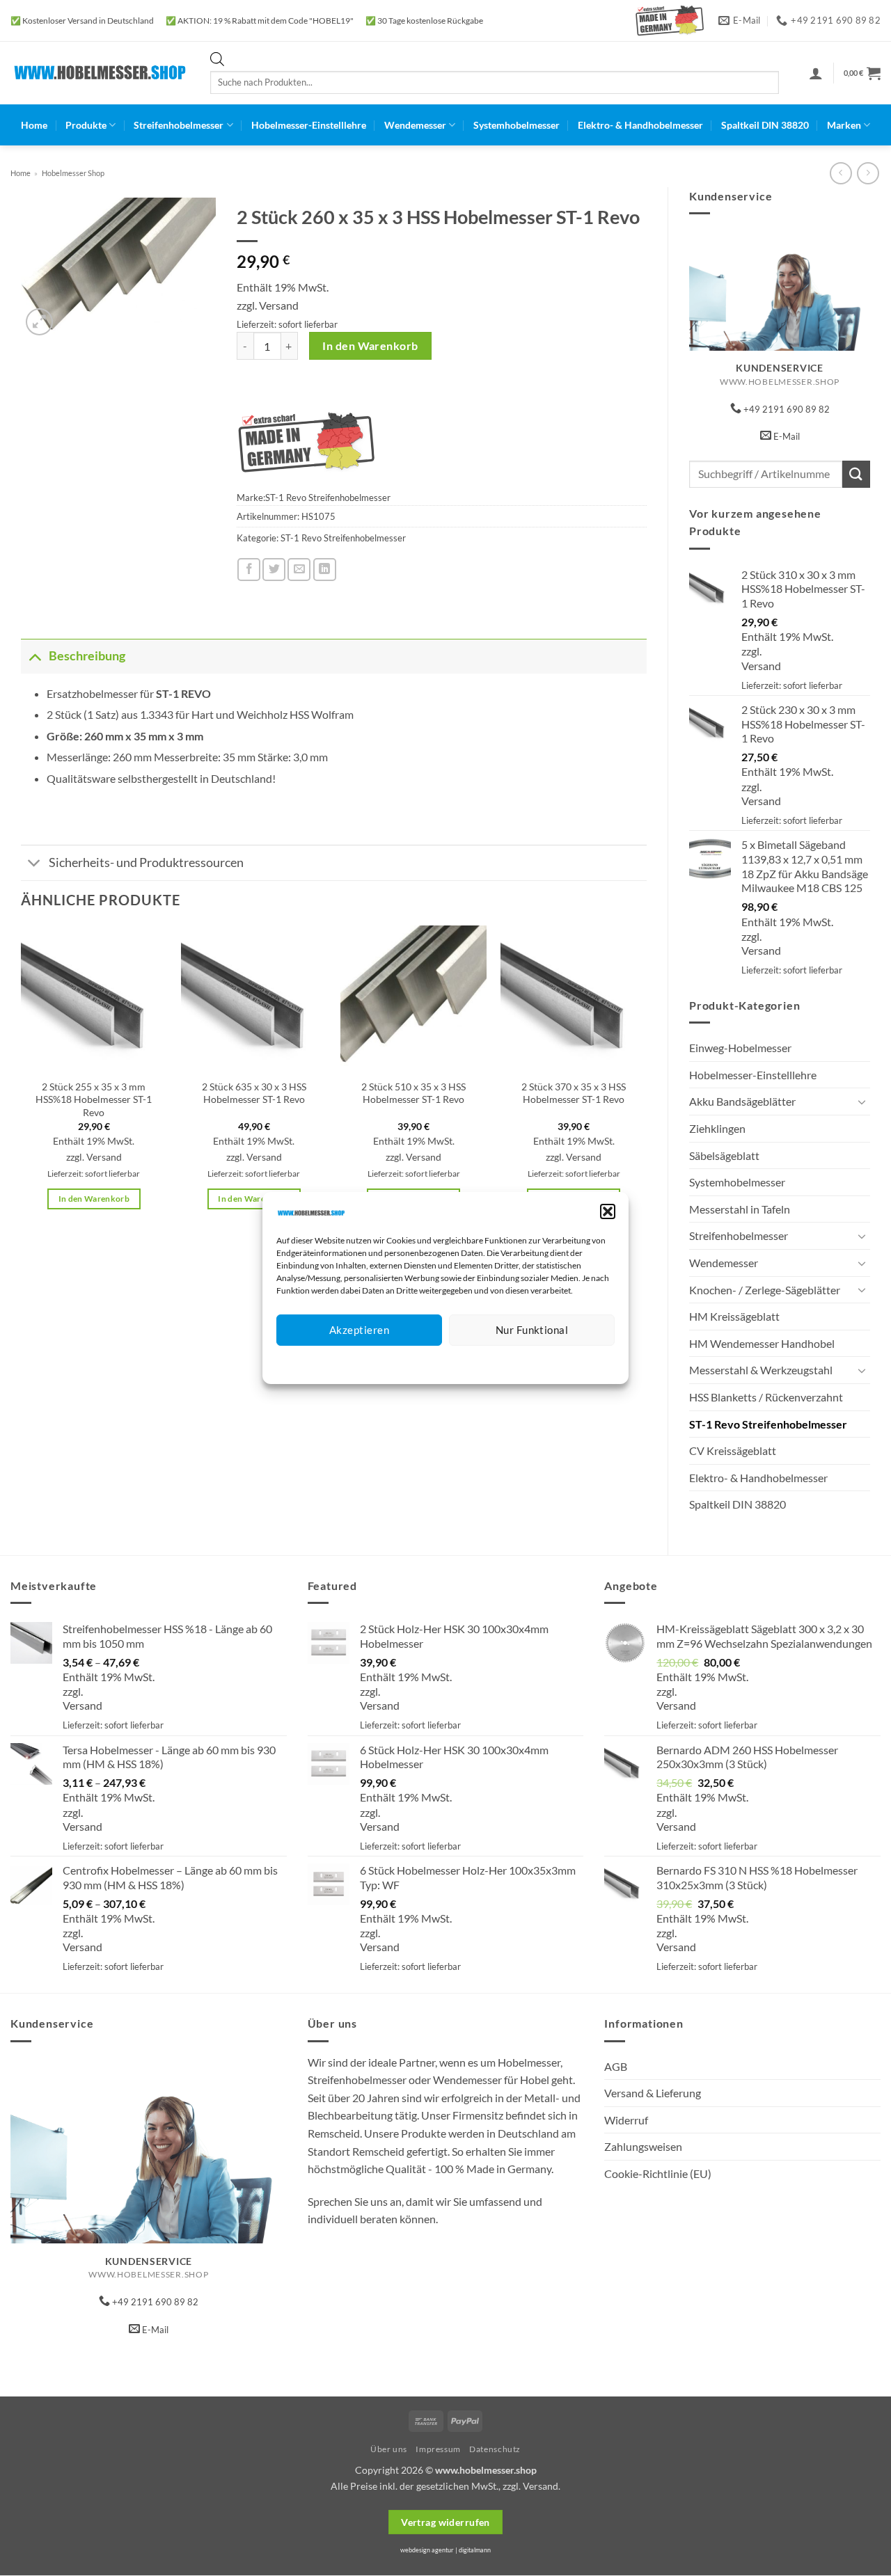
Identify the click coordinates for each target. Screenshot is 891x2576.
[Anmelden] (816, 73)
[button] (608, 1211)
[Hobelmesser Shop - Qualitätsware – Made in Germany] (100, 73)
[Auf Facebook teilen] (249, 570)
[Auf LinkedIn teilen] (325, 570)
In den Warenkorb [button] (94, 1199)
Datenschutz (457, 1363)
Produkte (86, 125)
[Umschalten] (862, 1102)
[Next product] (841, 173)
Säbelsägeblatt (724, 1155)
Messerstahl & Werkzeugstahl (761, 1370)
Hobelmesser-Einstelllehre (309, 125)
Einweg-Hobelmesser (740, 1048)
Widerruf (626, 2120)
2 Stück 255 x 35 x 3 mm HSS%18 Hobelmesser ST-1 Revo (94, 1099)
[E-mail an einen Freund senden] (299, 570)
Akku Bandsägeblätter (742, 1101)
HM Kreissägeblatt (734, 1316)
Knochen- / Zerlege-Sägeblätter (765, 1290)
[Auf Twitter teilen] (274, 570)
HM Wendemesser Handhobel (762, 1343)
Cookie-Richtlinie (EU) (658, 2173)
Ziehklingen (717, 1128)
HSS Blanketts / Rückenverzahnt (766, 1397)
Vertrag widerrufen (445, 2522)
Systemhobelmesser (517, 125)
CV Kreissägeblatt (733, 1450)
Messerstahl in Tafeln (740, 1209)
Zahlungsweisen (643, 2146)
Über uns (389, 2449)
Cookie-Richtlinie (395, 1363)
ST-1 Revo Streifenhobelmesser (768, 1424)
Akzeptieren (359, 1330)
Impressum (508, 1363)
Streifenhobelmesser (179, 125)
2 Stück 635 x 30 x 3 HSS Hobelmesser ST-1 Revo (254, 1093)
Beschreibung (87, 656)
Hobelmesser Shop (73, 173)
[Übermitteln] (856, 474)
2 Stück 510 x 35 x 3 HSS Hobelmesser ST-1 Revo (413, 1093)
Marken (844, 125)
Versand (761, 666)
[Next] (646, 1080)
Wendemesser (415, 125)
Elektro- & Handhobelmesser (640, 125)
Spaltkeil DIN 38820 (765, 125)
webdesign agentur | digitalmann (445, 2550)
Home (34, 125)
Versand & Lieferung (653, 2093)
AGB (616, 2066)
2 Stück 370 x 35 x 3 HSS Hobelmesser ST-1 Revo (574, 1093)
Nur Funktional (532, 1330)
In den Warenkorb (370, 346)
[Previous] (22, 1080)
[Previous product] (868, 173)
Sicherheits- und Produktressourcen (146, 862)
